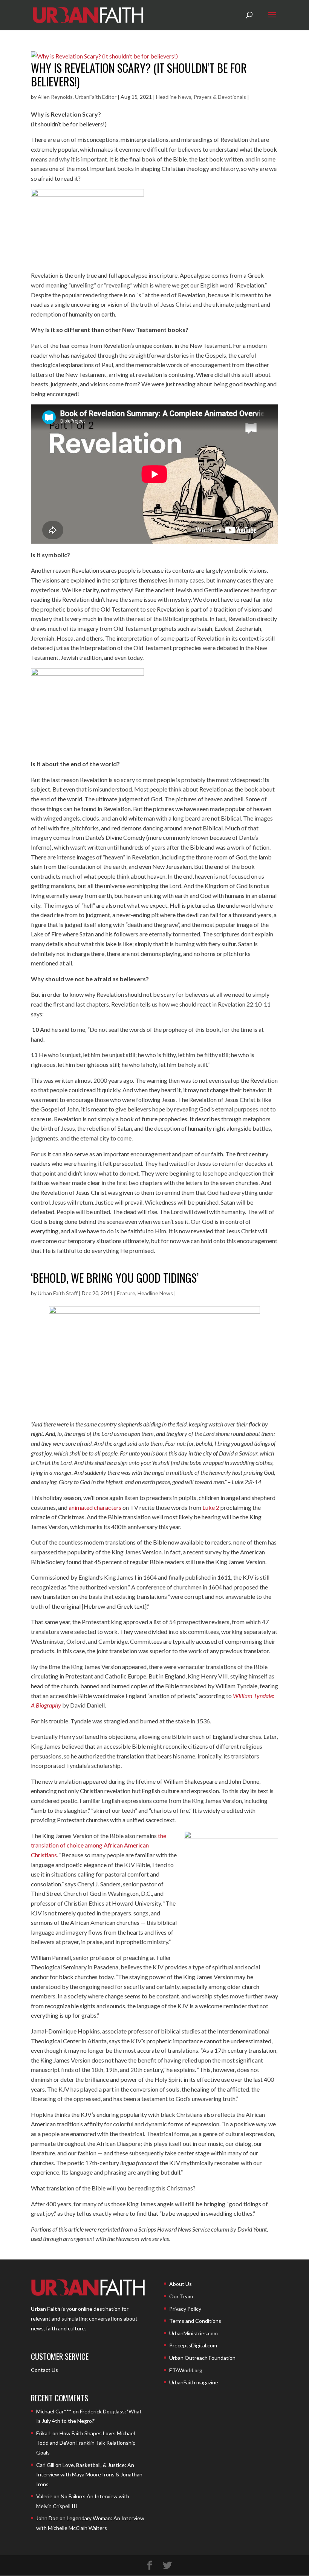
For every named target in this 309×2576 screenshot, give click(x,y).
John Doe (47, 2518)
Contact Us (44, 2370)
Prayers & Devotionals (220, 97)
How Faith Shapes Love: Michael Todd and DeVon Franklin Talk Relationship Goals (86, 2443)
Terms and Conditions (195, 2321)
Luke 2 (211, 1507)
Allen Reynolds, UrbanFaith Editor (77, 97)
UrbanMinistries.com (194, 2333)
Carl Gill (45, 2465)
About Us (181, 2284)
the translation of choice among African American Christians (99, 1845)
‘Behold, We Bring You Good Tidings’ (115, 1278)
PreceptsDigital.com (193, 2345)
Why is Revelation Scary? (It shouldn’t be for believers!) (139, 75)
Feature (126, 1293)
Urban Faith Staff (58, 1293)
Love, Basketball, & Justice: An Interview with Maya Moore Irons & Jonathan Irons (89, 2475)
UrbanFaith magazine (194, 2382)
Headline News (174, 97)
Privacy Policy (185, 2309)
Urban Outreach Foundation (202, 2358)
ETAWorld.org (186, 2370)
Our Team (181, 2296)
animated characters (95, 1507)
